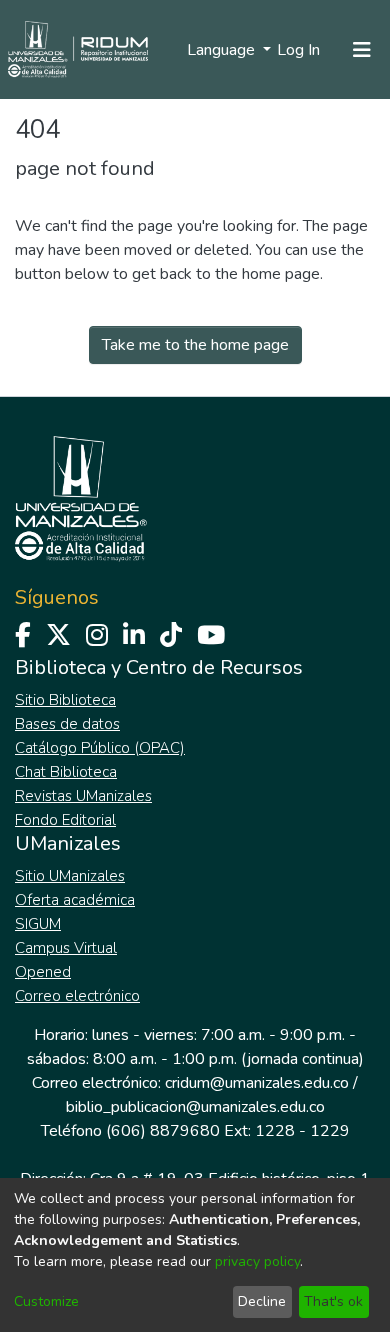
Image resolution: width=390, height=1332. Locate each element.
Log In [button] (299, 50)
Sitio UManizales (70, 876)
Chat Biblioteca (66, 772)
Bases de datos (67, 724)
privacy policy (257, 1261)
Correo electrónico (77, 996)
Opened (43, 972)
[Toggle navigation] (362, 50)
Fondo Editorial (65, 820)
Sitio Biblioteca (65, 700)
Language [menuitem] (223, 50)
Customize (46, 1301)
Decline (262, 1301)
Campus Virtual (66, 948)
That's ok (333, 1301)
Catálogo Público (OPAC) (100, 748)
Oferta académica (75, 900)
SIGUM (38, 924)
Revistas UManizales (83, 796)
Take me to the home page (195, 345)
